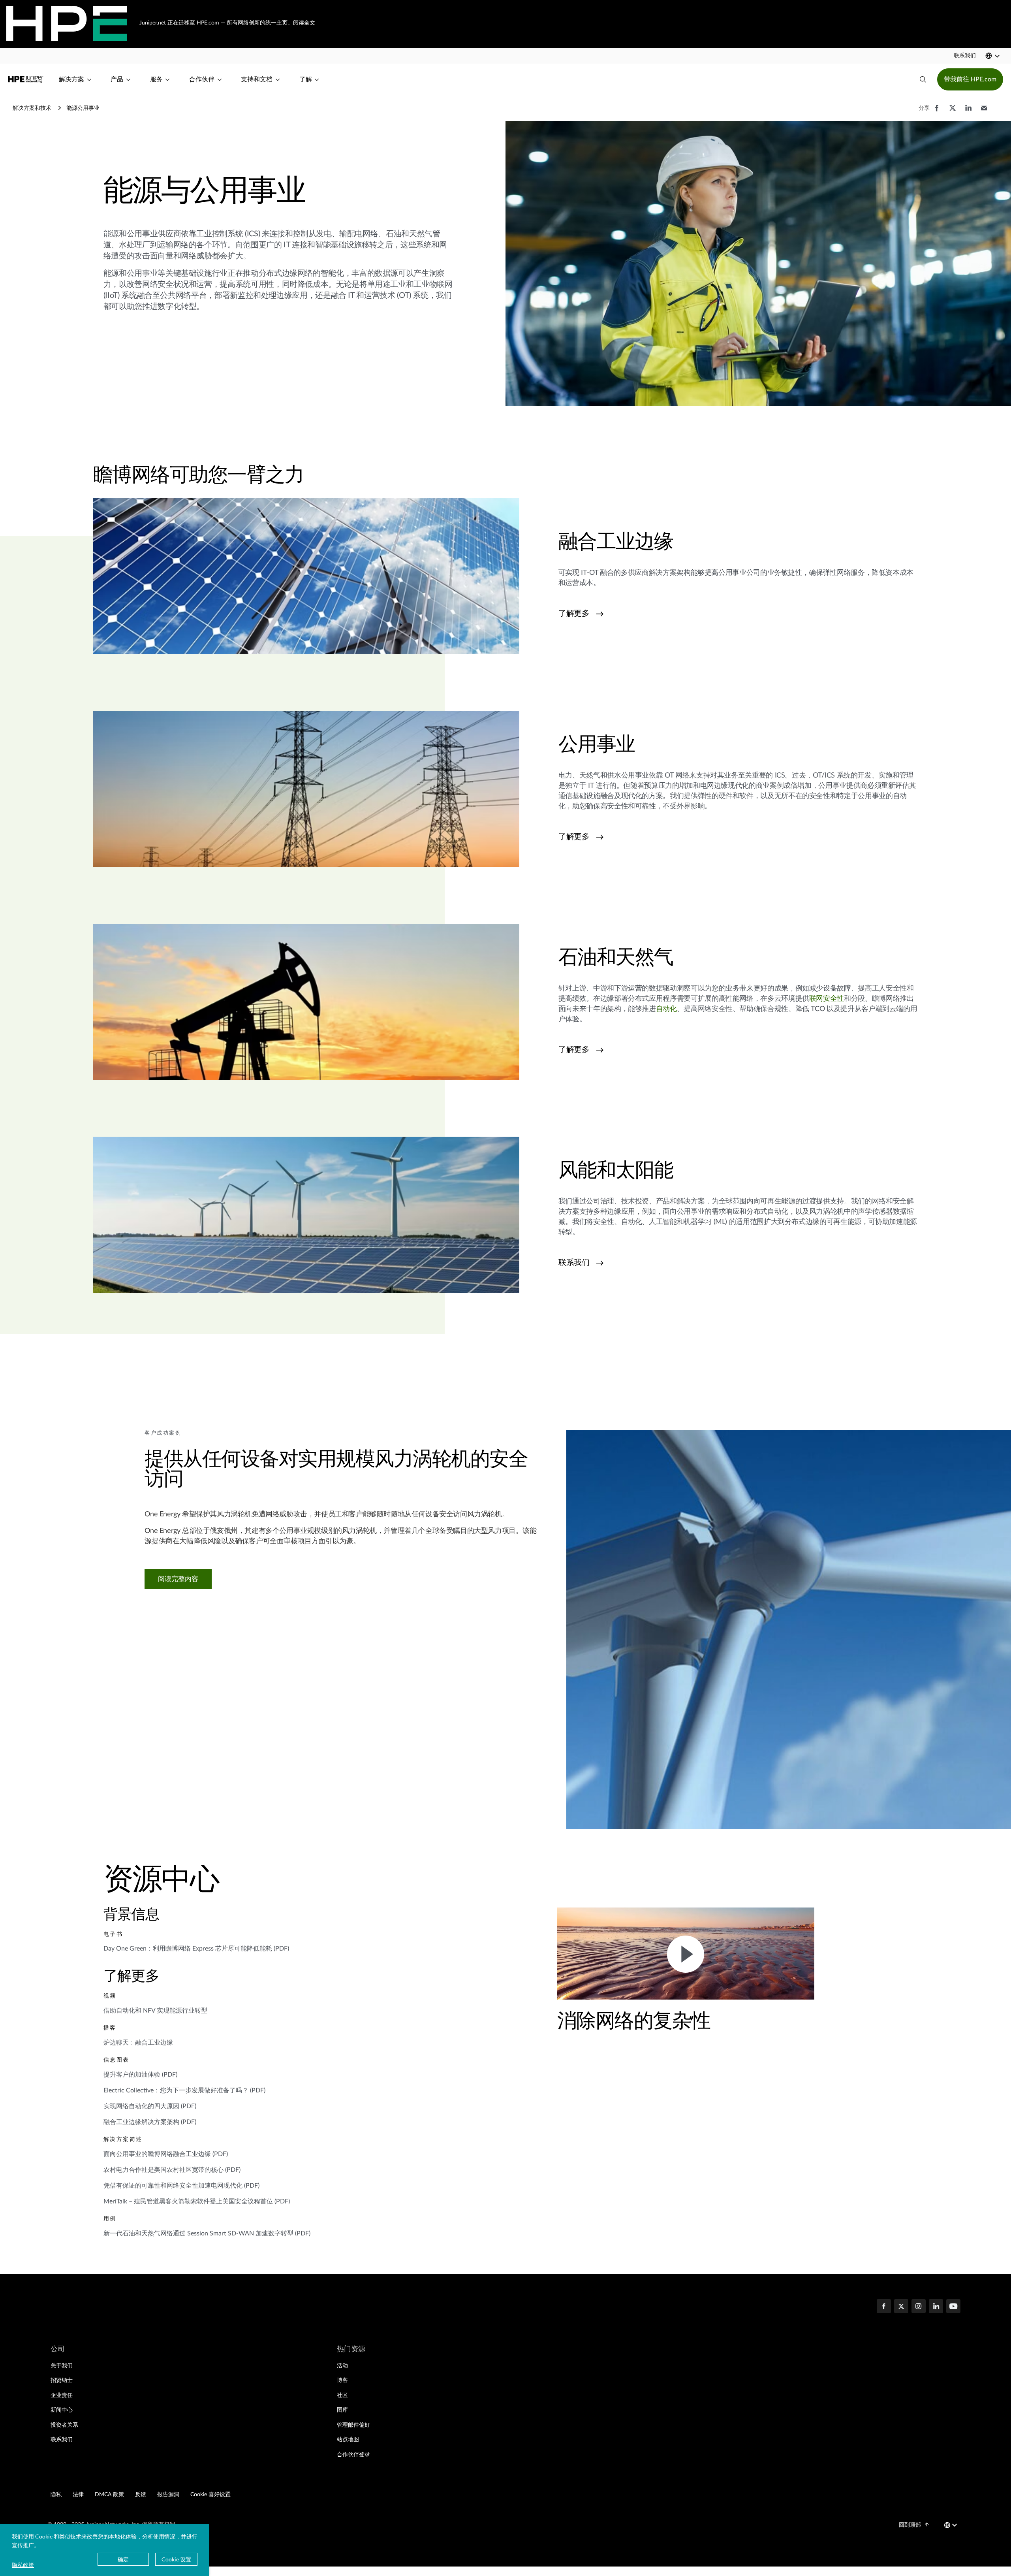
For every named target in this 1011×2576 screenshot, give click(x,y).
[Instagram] (919, 2307)
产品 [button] (117, 79)
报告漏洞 (168, 2495)
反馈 (141, 2495)
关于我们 (62, 2366)
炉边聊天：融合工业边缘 (138, 2043)
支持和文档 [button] (257, 79)
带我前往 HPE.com (970, 79)
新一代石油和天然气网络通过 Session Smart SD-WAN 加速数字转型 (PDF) (207, 2233)
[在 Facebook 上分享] (937, 112)
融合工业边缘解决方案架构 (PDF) (150, 2122)
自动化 (666, 1009)
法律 (78, 2495)
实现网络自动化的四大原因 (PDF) (150, 2106)
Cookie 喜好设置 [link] (210, 2495)
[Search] (923, 79)
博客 (342, 2380)
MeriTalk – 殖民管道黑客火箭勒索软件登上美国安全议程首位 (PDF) (197, 2201)
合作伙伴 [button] (202, 79)
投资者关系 (64, 2425)
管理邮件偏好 (353, 2425)
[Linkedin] (936, 2307)
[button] (965, 56)
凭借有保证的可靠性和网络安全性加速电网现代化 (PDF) (181, 2186)
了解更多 (574, 614)
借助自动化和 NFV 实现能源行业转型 (155, 2011)
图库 (342, 2410)
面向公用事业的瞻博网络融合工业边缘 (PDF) (166, 2154)
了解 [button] (306, 79)
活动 (342, 2366)
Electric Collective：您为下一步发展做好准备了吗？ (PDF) (184, 2090)
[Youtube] (953, 2307)
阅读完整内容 (178, 1579)
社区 (342, 2395)
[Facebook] (884, 2307)
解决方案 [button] (71, 79)
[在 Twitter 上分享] (953, 112)
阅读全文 (304, 23)
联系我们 (574, 1263)
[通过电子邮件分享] (984, 112)
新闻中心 (62, 2410)
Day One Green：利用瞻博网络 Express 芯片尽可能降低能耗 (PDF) (196, 1949)
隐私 (56, 2495)
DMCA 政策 (109, 2495)
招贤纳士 (62, 2380)
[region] (349, 1715)
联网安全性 (827, 999)
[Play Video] (686, 1953)
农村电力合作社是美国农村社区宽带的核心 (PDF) (172, 2170)
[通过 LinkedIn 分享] (968, 112)
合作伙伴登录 (353, 2455)
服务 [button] (156, 79)
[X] (901, 2307)
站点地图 (348, 2440)
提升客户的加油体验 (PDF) (140, 2075)
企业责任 (62, 2395)
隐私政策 (23, 2565)
